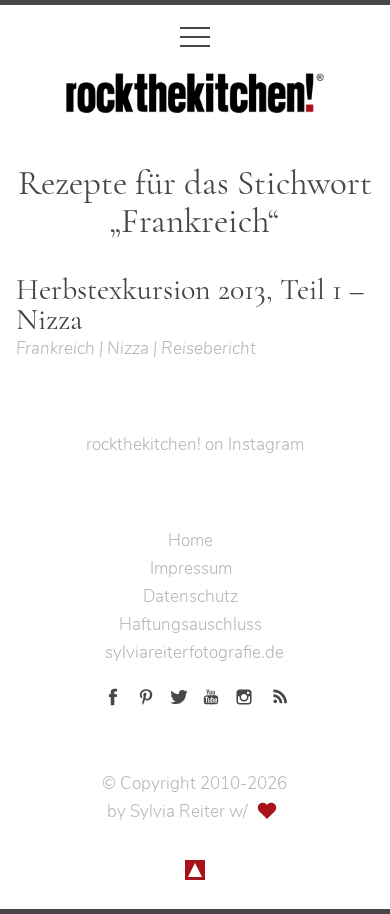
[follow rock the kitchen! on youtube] (211, 694)
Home (190, 540)
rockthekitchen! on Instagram (195, 444)
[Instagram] (244, 694)
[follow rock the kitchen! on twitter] (179, 694)
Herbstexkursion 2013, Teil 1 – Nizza (190, 305)
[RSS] (277, 694)
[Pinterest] (146, 694)
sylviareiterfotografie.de (194, 652)
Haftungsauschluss (190, 624)
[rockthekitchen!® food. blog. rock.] (194, 98)
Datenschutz (190, 596)
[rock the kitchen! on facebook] (113, 694)
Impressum (191, 568)
